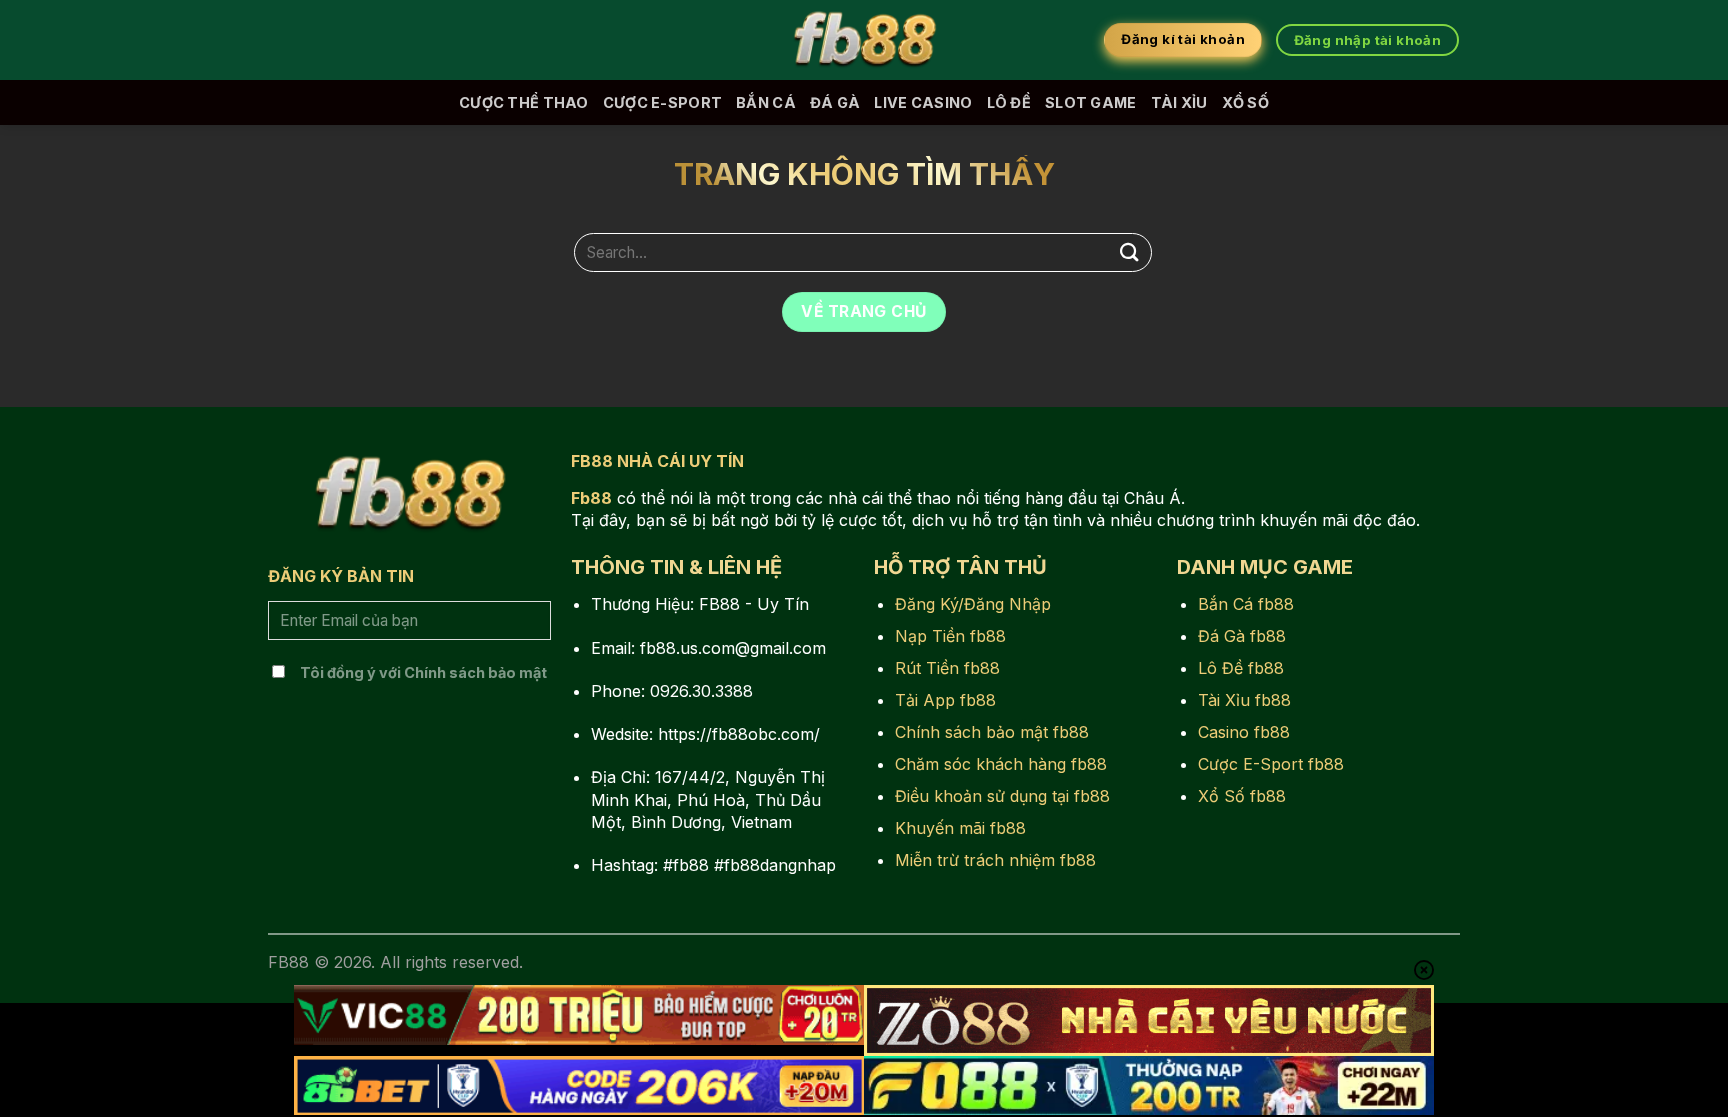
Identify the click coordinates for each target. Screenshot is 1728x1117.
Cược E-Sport (662, 102)
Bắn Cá (766, 102)
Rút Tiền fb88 (947, 668)
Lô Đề (1009, 102)
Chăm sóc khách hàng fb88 (1001, 764)
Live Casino (923, 102)
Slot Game (1091, 102)
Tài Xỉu (1179, 102)
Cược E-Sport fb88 (1271, 764)
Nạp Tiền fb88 (950, 636)
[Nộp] (1130, 252)
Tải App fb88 (945, 700)
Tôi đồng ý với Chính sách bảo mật (423, 672)
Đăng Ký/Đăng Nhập (973, 604)
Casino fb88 (1244, 732)
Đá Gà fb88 (1242, 636)
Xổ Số (1245, 102)
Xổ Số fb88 (1242, 796)
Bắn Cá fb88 (1246, 604)
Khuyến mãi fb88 (960, 828)
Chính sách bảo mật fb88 (992, 732)
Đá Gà (835, 102)
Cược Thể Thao (524, 102)
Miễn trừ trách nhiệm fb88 (995, 860)
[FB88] (864, 40)
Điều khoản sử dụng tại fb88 (1002, 796)
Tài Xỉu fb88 (1244, 700)
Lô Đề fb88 (1241, 668)
